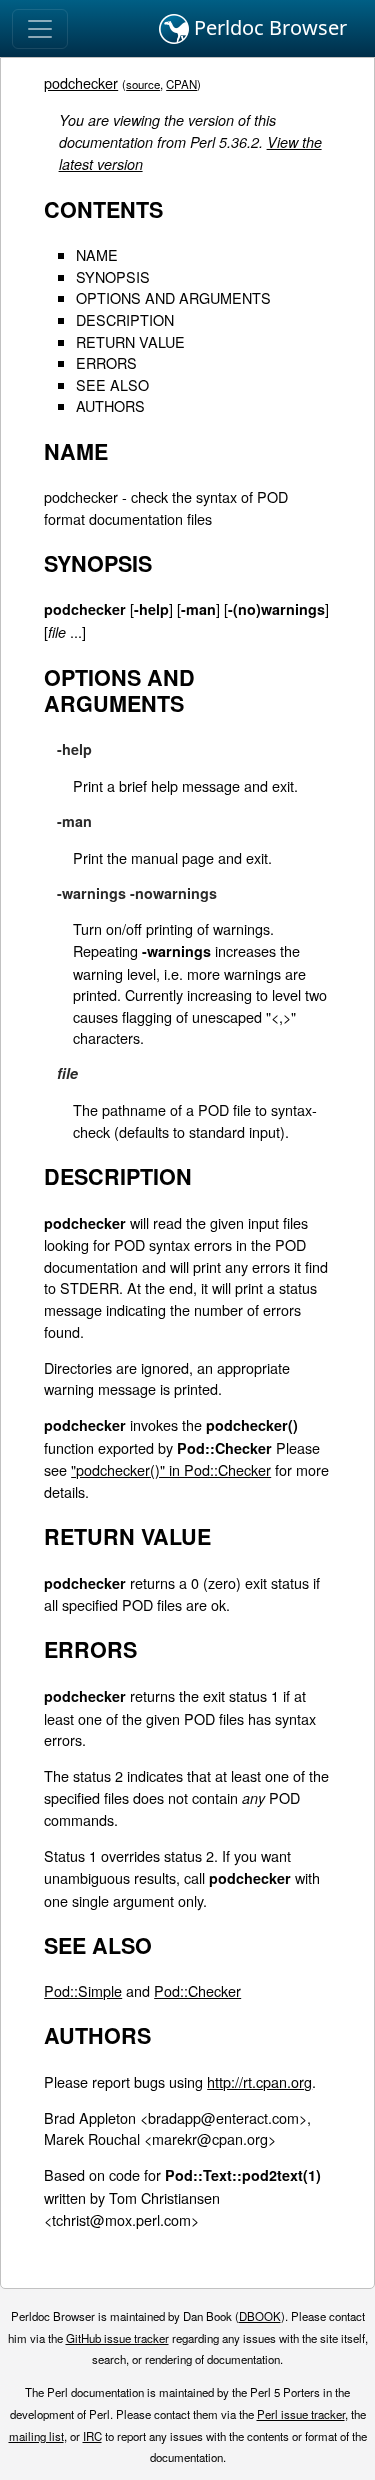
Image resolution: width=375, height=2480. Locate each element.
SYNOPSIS (113, 276)
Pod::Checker (197, 1990)
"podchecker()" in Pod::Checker (171, 1469)
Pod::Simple (83, 1990)
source (143, 84)
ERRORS (106, 362)
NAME (97, 254)
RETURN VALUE (130, 341)
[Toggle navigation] (40, 29)
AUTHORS (110, 405)
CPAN (181, 84)
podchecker (81, 82)
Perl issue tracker (301, 2414)
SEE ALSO (112, 384)
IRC (92, 2436)
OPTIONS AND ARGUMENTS (173, 297)
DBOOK (260, 2316)
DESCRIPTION (125, 319)
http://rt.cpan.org (259, 2081)
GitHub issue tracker (117, 2338)
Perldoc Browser (268, 27)
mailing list (36, 2436)
